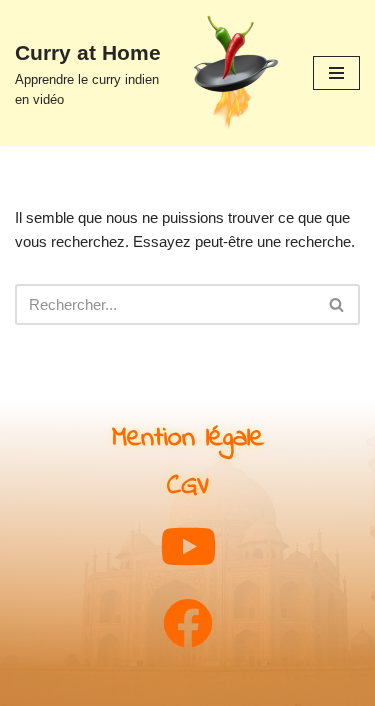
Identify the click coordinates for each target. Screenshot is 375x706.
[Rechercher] (337, 304)
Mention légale (188, 438)
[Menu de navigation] (336, 73)
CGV (188, 486)
